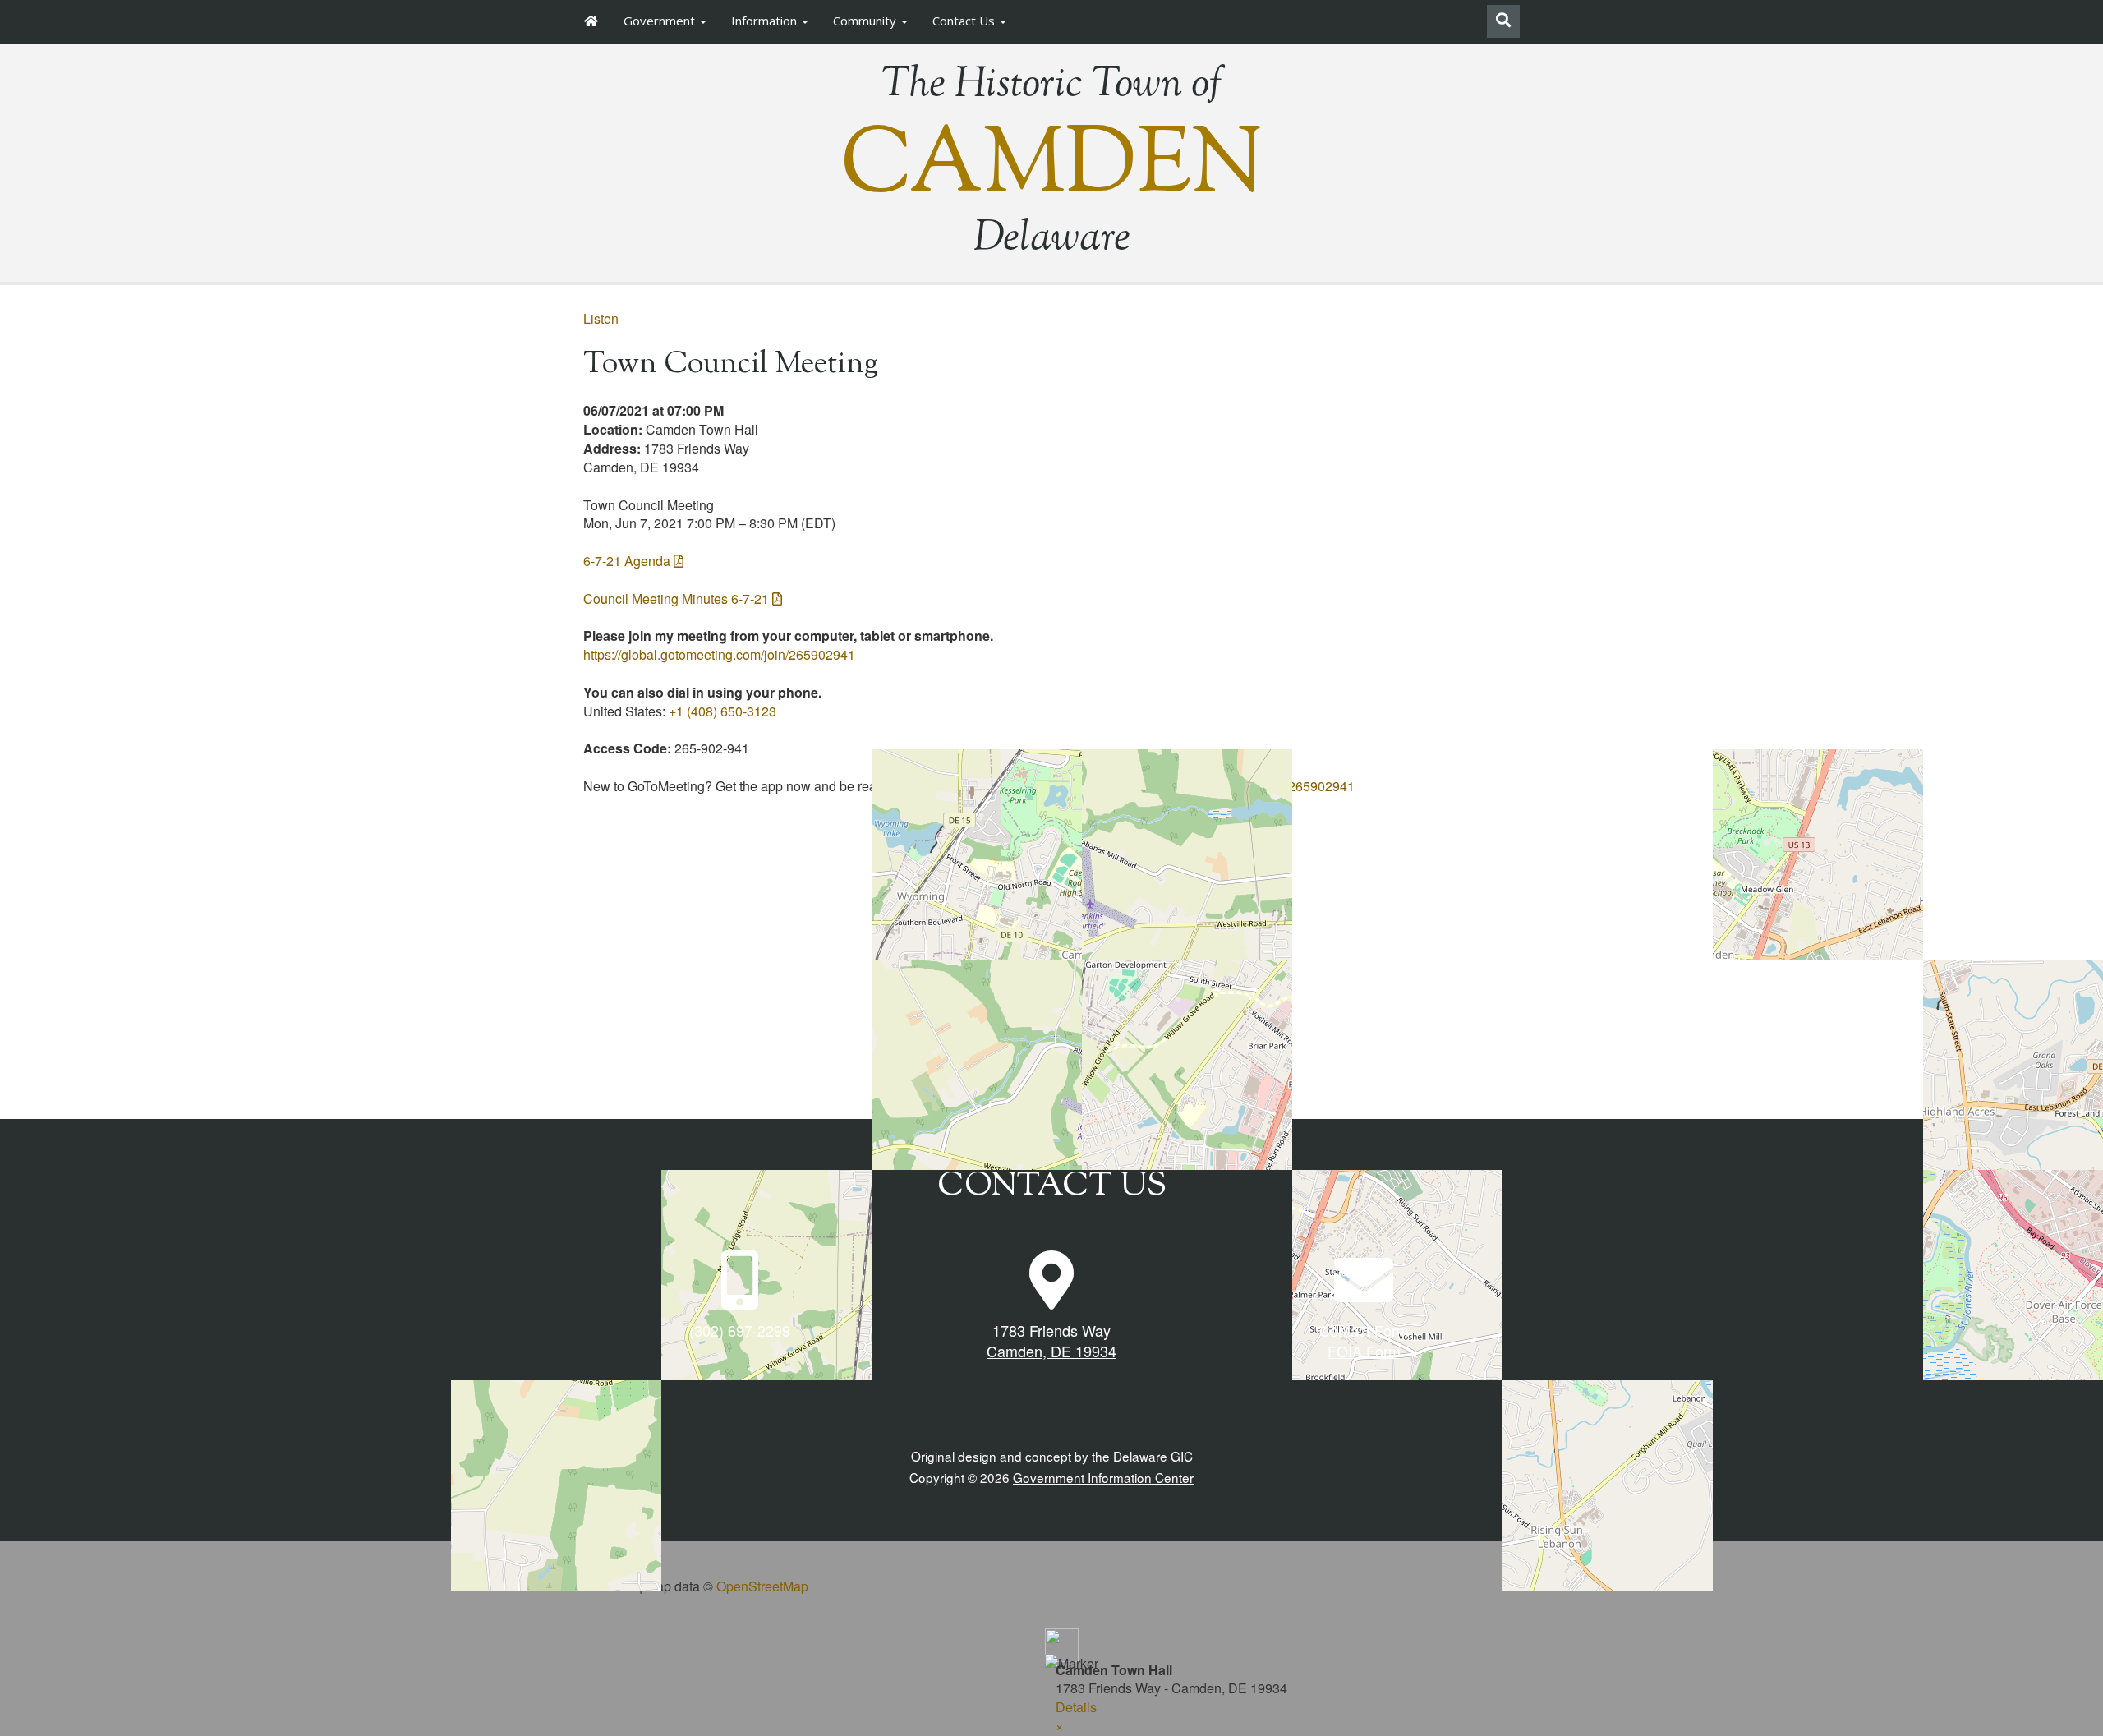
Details (1076, 1707)
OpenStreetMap (762, 1586)
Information (766, 21)
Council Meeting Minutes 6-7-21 (676, 599)
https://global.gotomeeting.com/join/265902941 (719, 654)
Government (661, 21)
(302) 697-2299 (740, 1330)
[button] (1059, 1726)
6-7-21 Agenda (627, 561)
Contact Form (1364, 1330)
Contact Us (965, 21)
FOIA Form (1364, 1351)
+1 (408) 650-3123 (722, 711)
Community (866, 21)
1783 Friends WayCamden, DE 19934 (1051, 1341)
